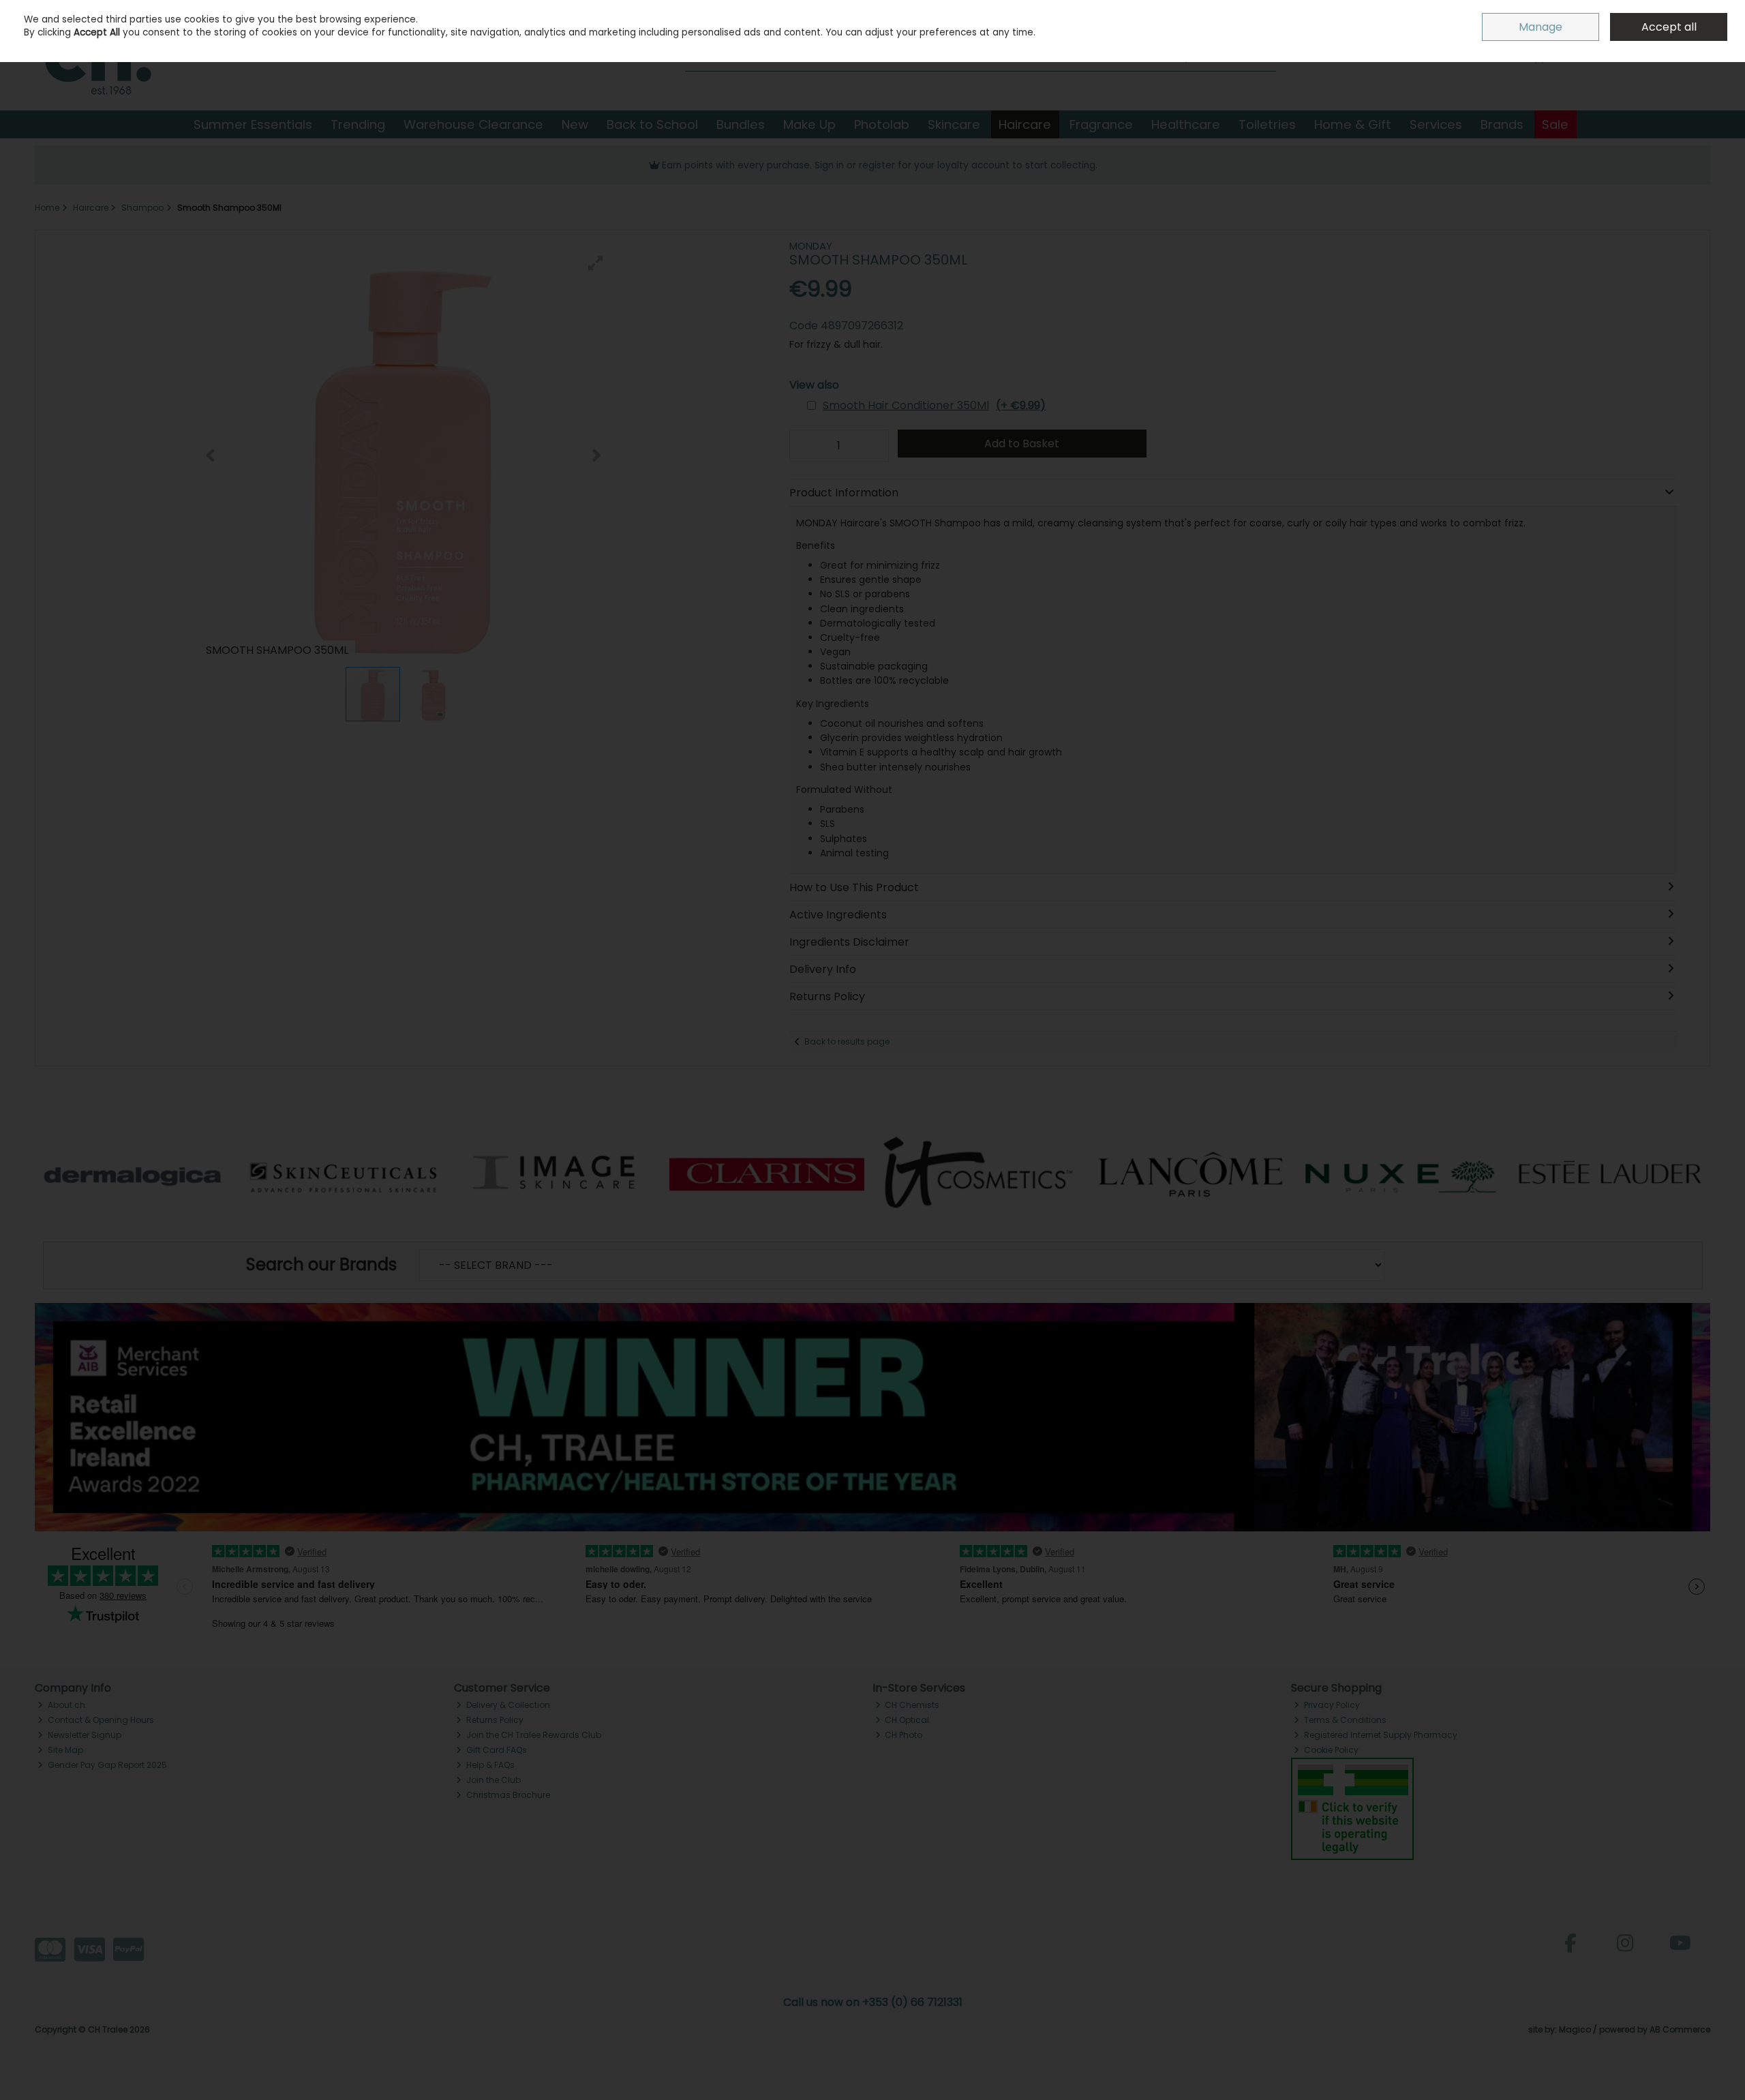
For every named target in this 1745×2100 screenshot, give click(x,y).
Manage (1541, 27)
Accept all (1669, 27)
